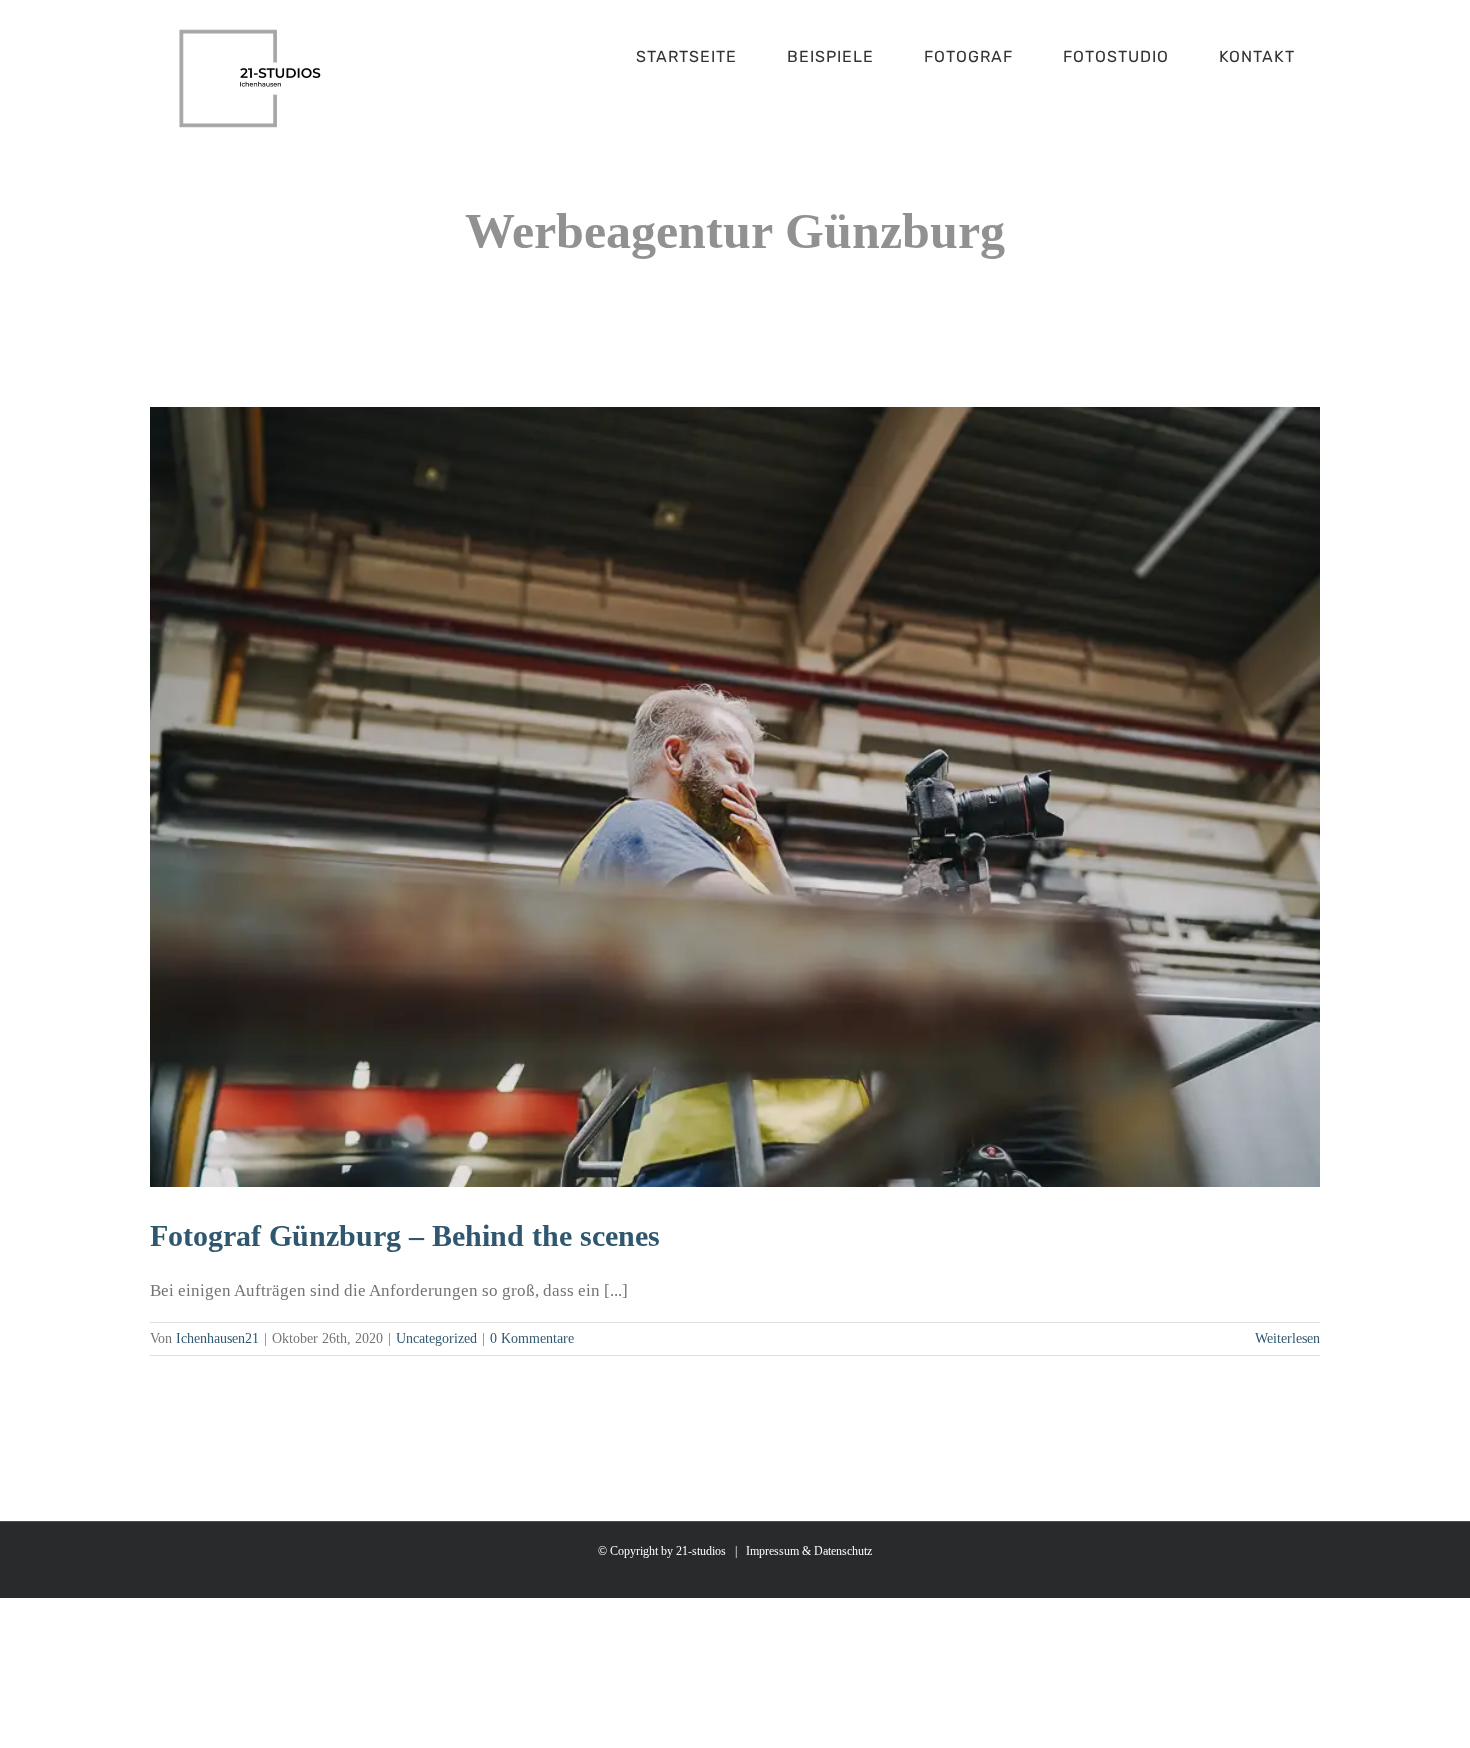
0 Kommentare (532, 1338)
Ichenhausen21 (217, 1338)
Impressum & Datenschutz (809, 1551)
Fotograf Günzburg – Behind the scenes (405, 1235)
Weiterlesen (1287, 1338)
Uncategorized (436, 1338)
